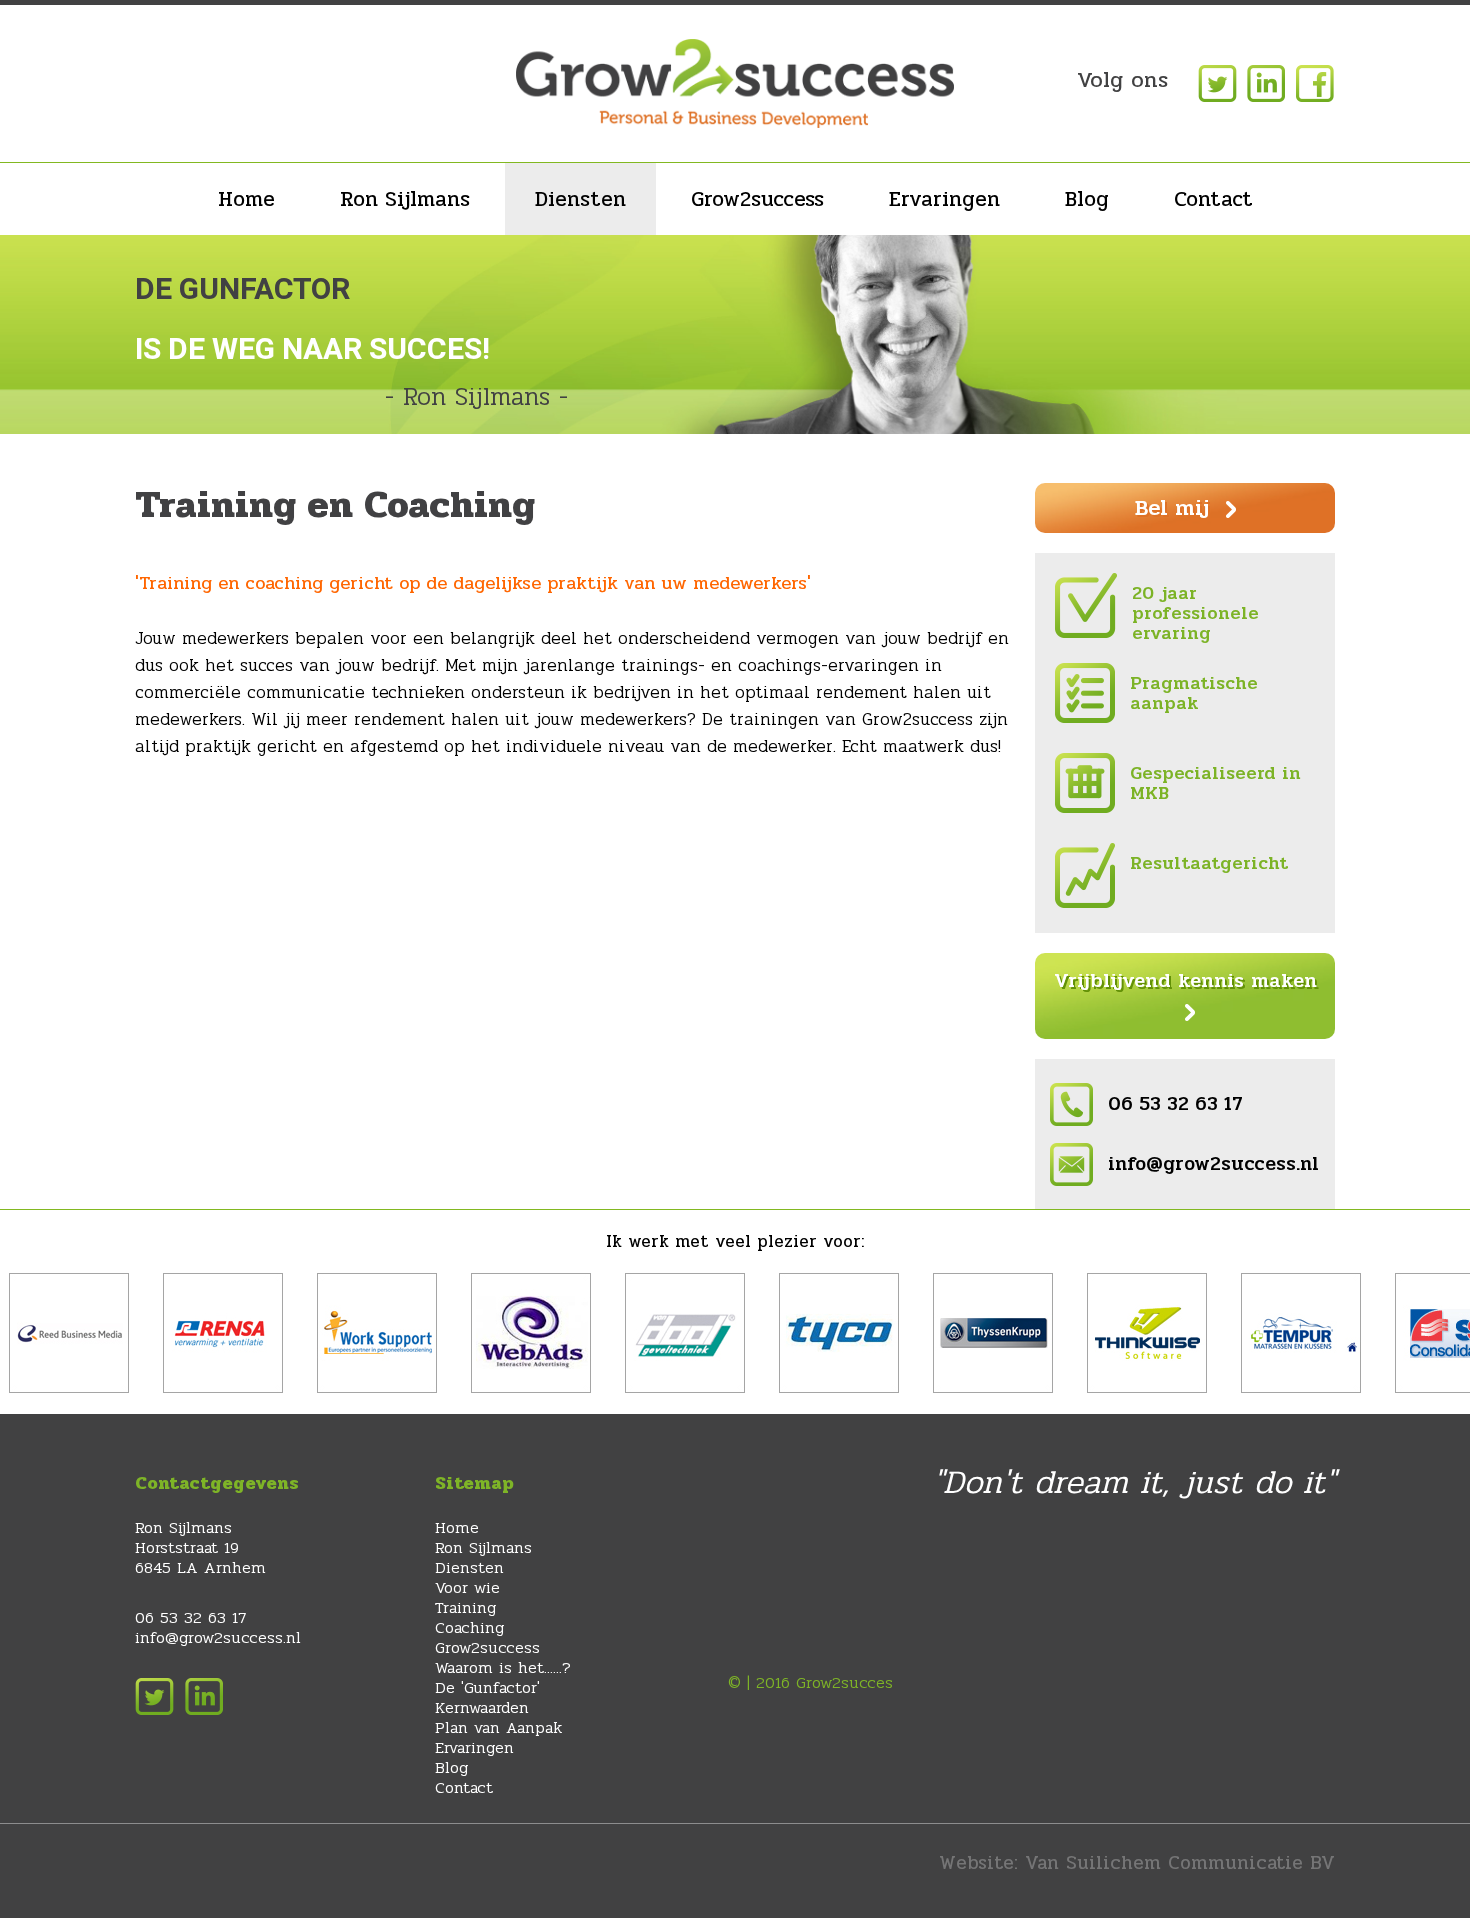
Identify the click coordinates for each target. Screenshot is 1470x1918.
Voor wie (467, 1587)
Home (246, 199)
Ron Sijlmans (405, 199)
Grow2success (757, 199)
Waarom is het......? (503, 1667)
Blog (1087, 199)
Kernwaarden (482, 1707)
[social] (1215, 82)
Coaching (469, 1627)
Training (465, 1607)
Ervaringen (944, 199)
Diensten (580, 199)
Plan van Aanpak (498, 1727)
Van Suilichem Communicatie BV (1180, 1863)
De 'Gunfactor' (487, 1687)
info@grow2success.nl (1213, 1164)
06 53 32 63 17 (1175, 1104)
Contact (1213, 199)
